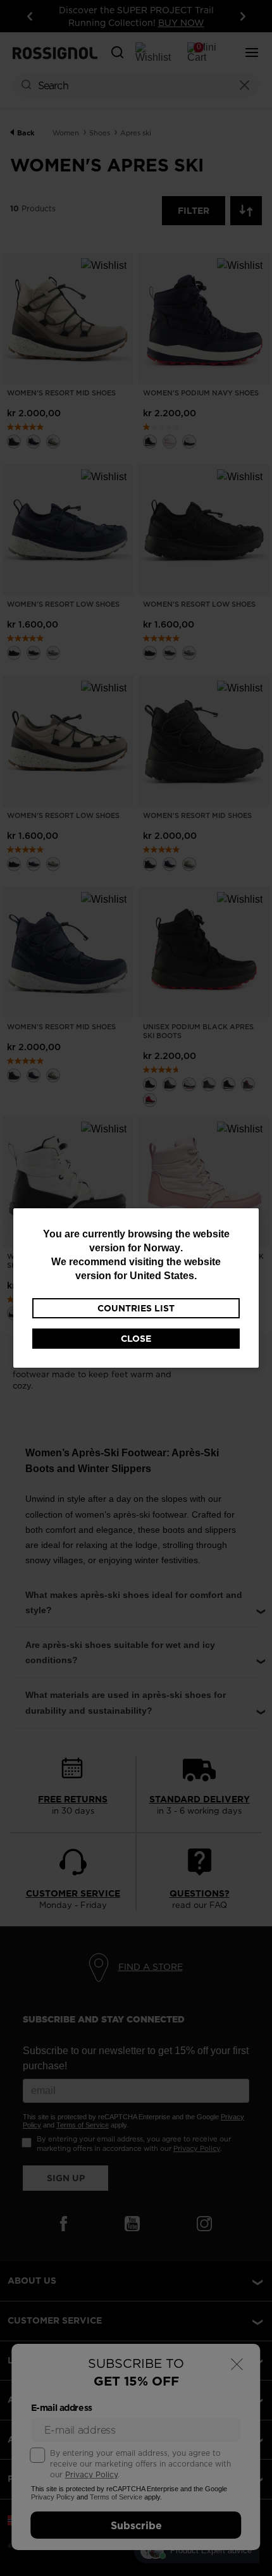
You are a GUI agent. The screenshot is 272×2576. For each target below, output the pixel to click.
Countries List (136, 1308)
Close (136, 1339)
